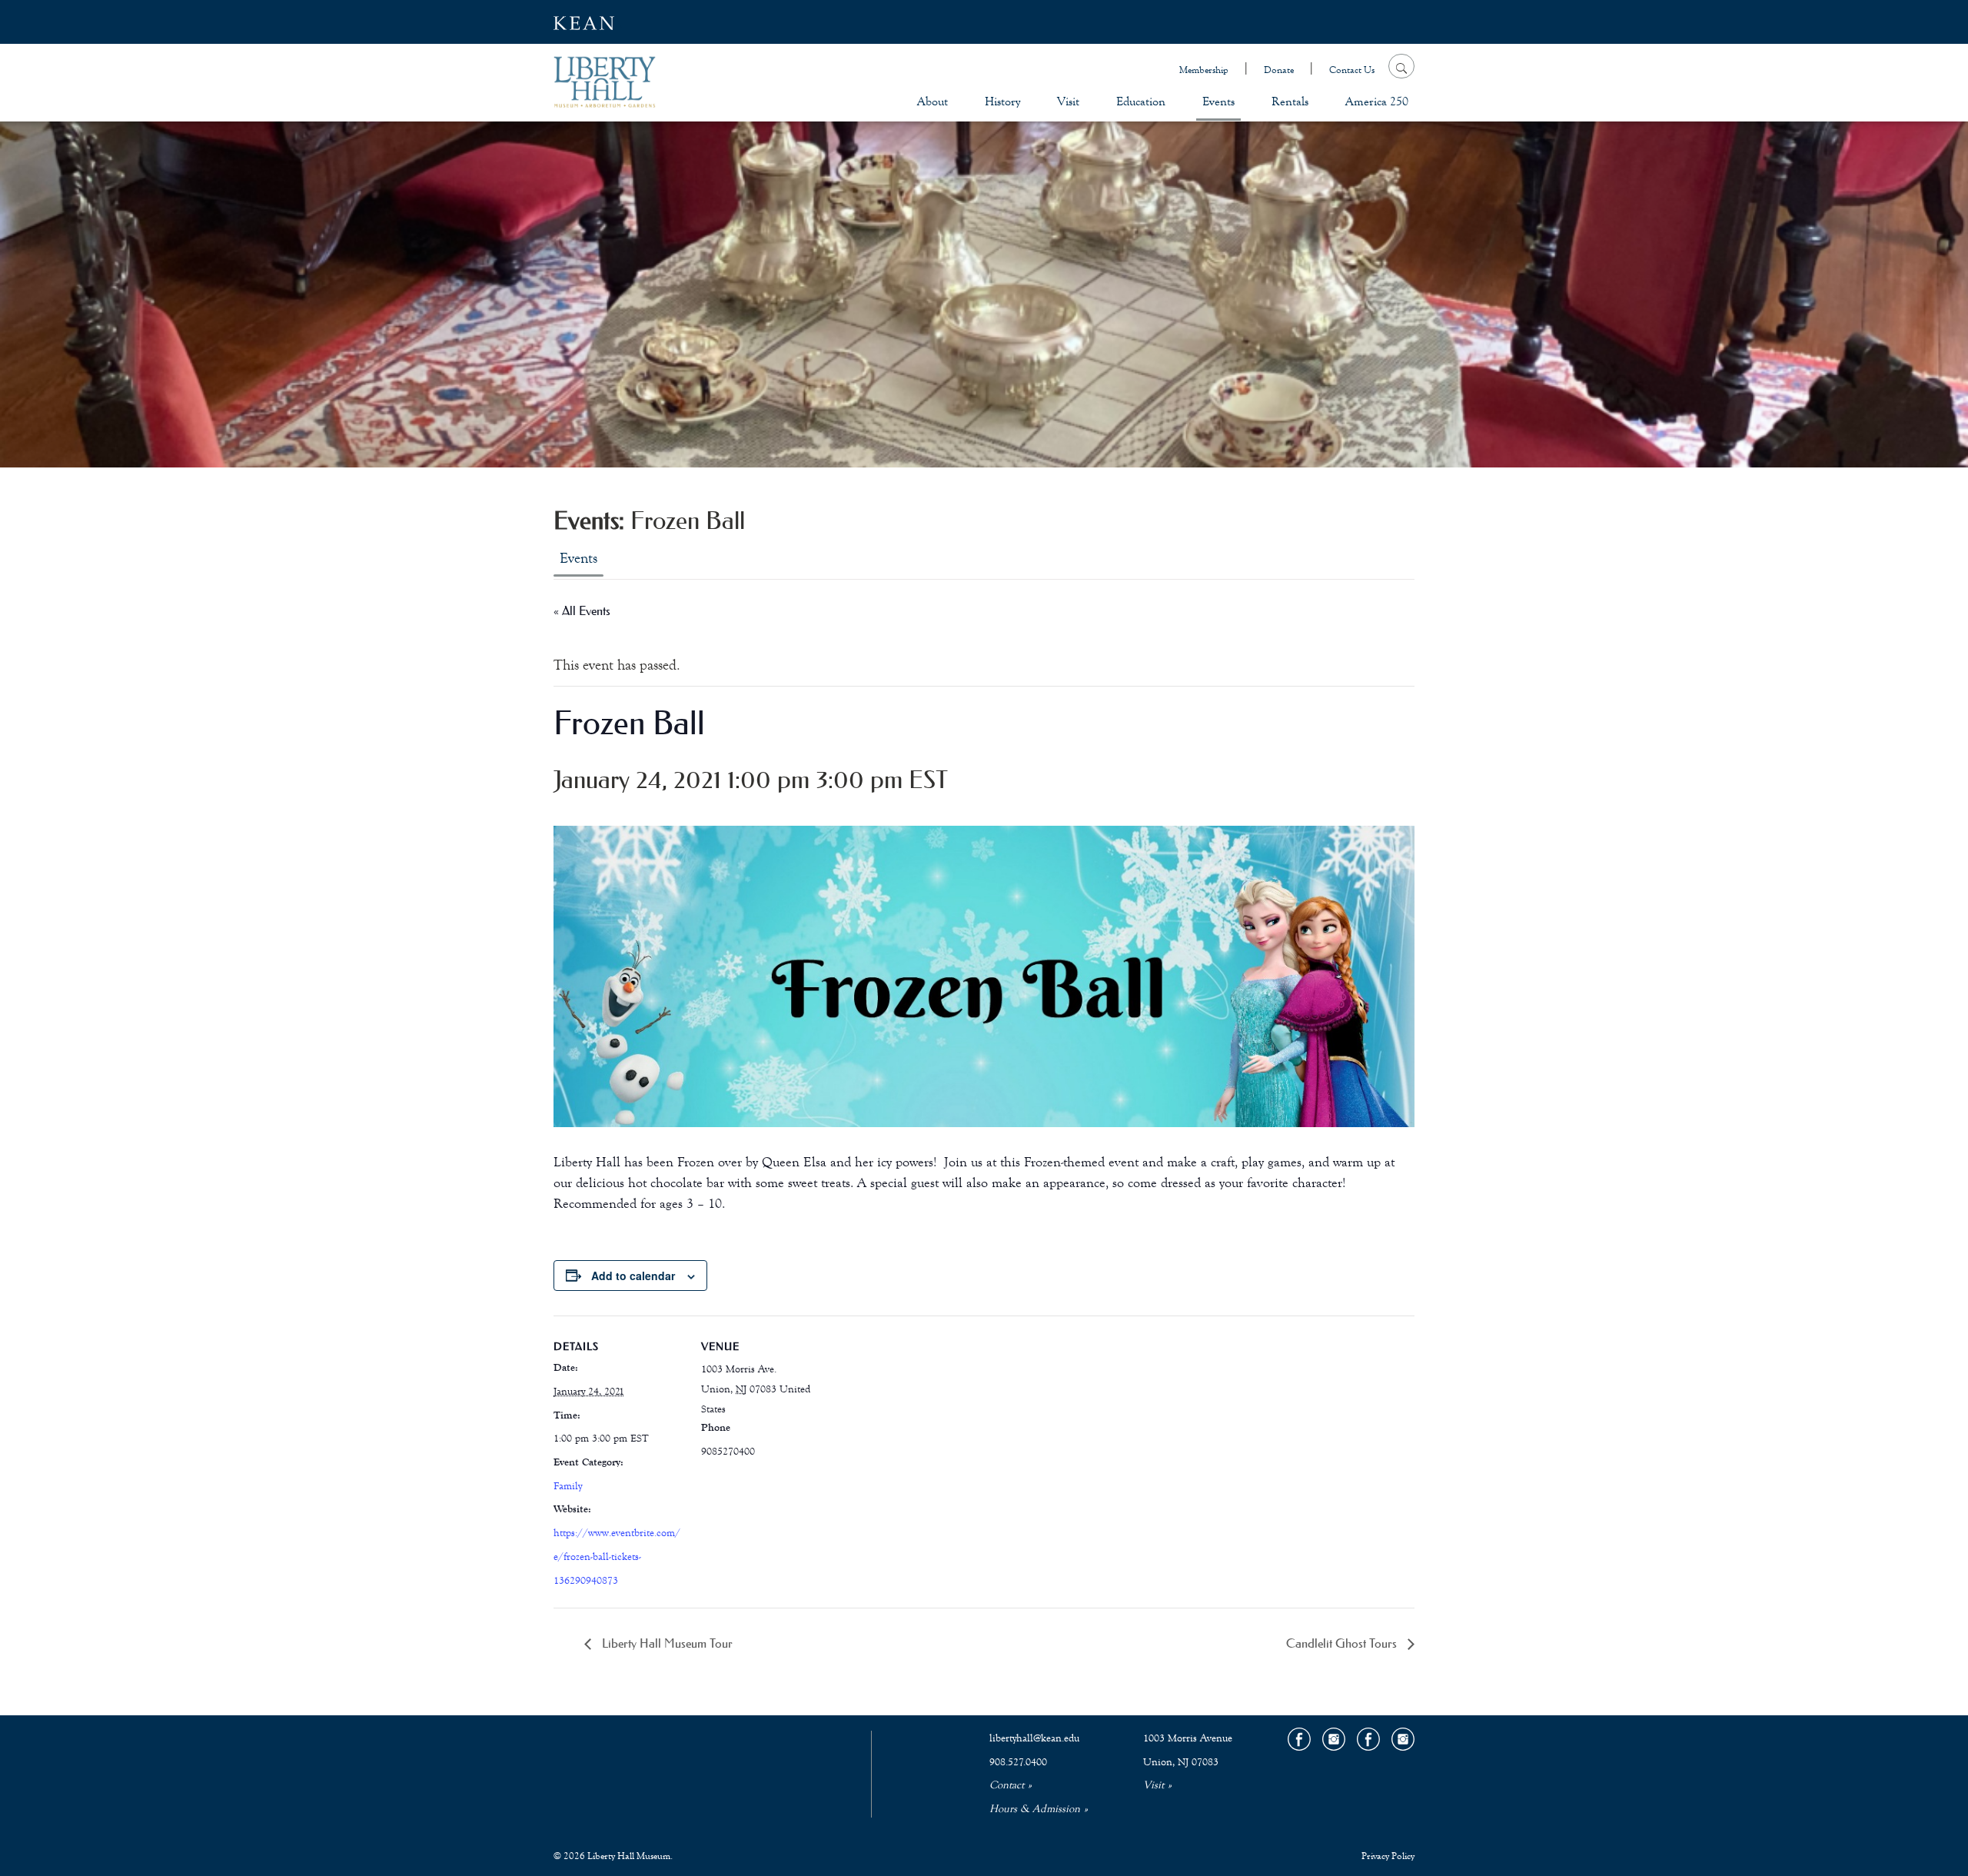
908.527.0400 (1018, 1762)
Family (568, 1486)
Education (1141, 101)
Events (1218, 101)
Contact (1007, 1785)
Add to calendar (633, 1276)
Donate (1279, 70)
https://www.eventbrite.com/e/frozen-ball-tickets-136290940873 (617, 1557)
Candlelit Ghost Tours (1343, 1643)
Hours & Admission (1035, 1809)
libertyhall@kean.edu (1034, 1738)
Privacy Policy (1388, 1856)
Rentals (1290, 101)
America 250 (1377, 101)
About (932, 101)
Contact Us (1352, 70)
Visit (1068, 101)
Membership (1204, 70)
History (1002, 101)
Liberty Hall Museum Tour (666, 1643)
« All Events (582, 610)
